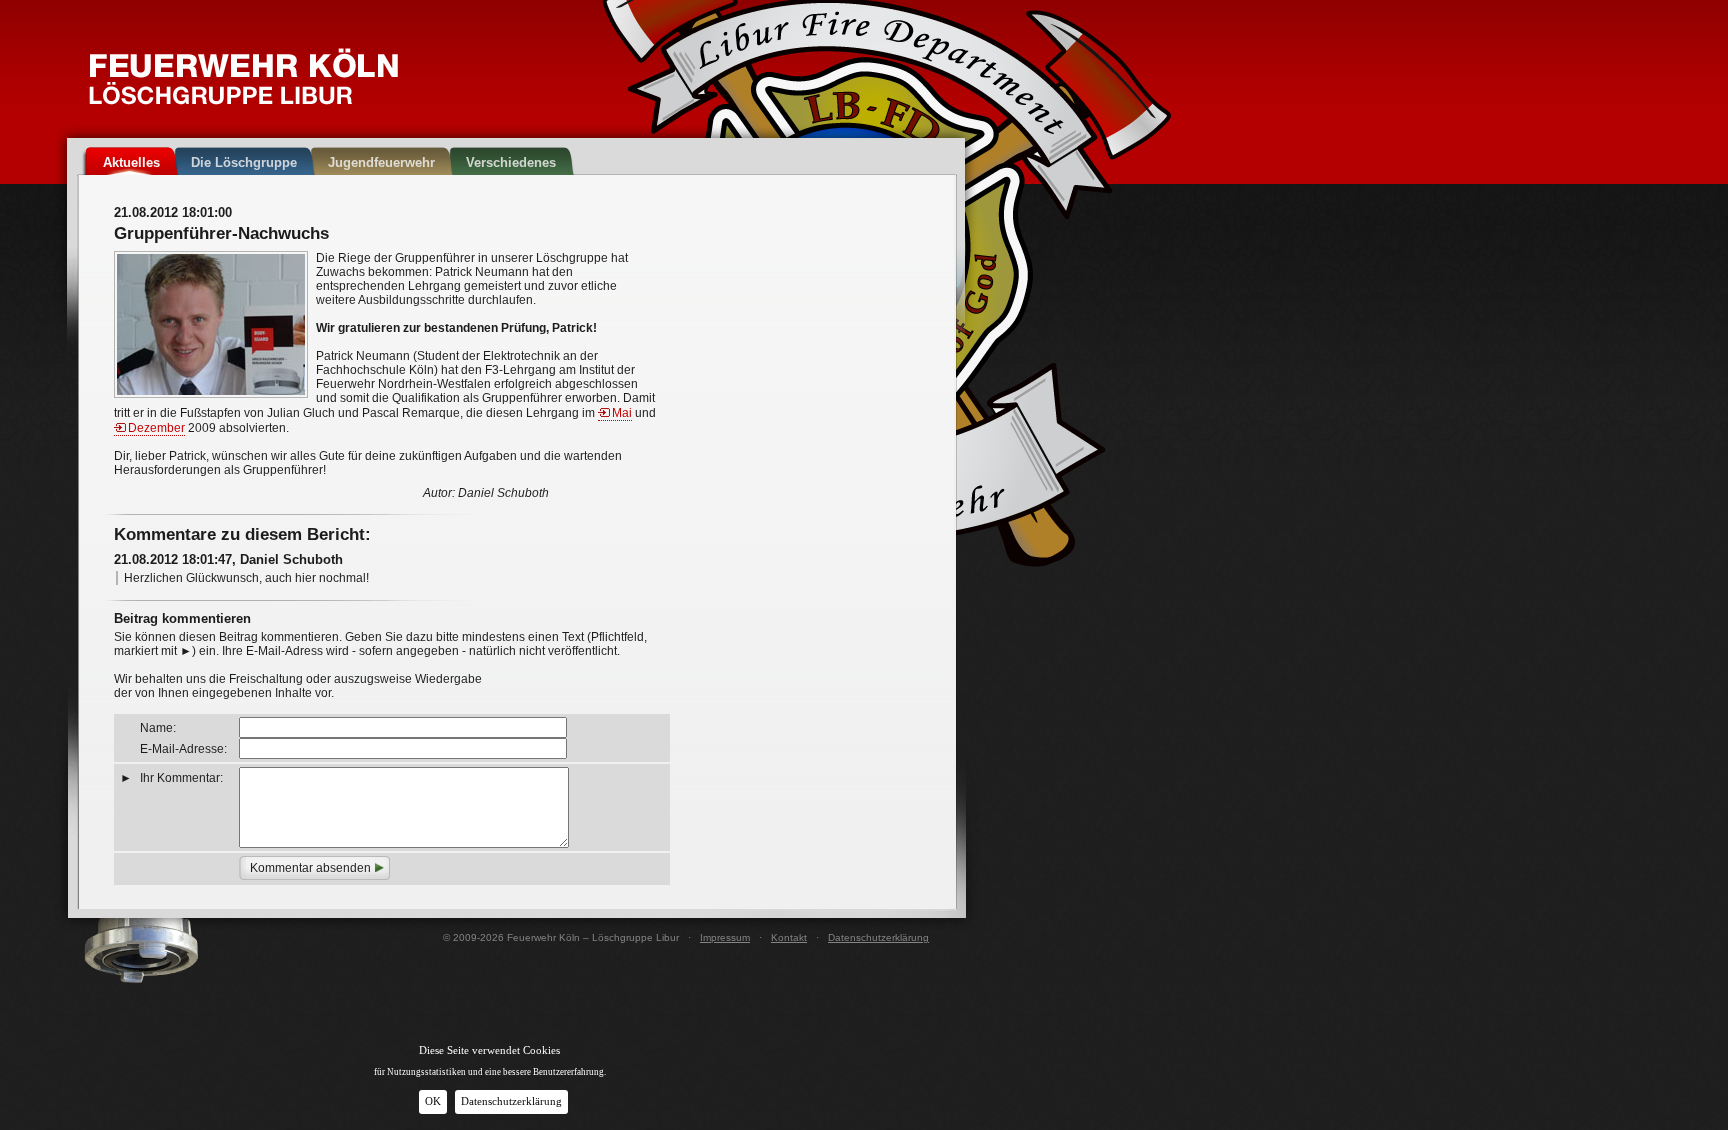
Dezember (156, 428)
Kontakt (789, 937)
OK (433, 1101)
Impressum (725, 937)
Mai (622, 413)
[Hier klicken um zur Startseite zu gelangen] (243, 76)
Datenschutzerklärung (878, 937)
